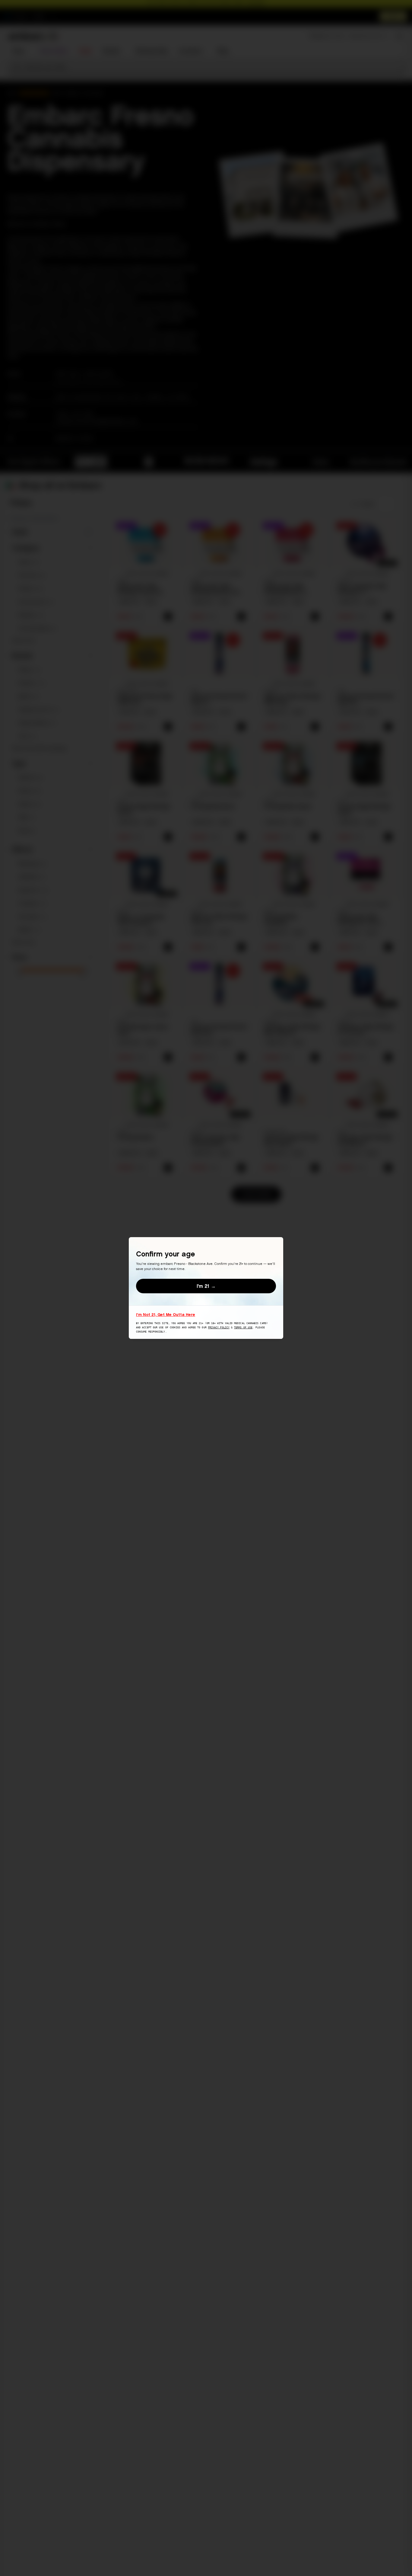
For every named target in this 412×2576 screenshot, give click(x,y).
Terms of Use (243, 1328)
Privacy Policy (219, 1328)
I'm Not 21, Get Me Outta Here (166, 1314)
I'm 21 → (206, 1286)
